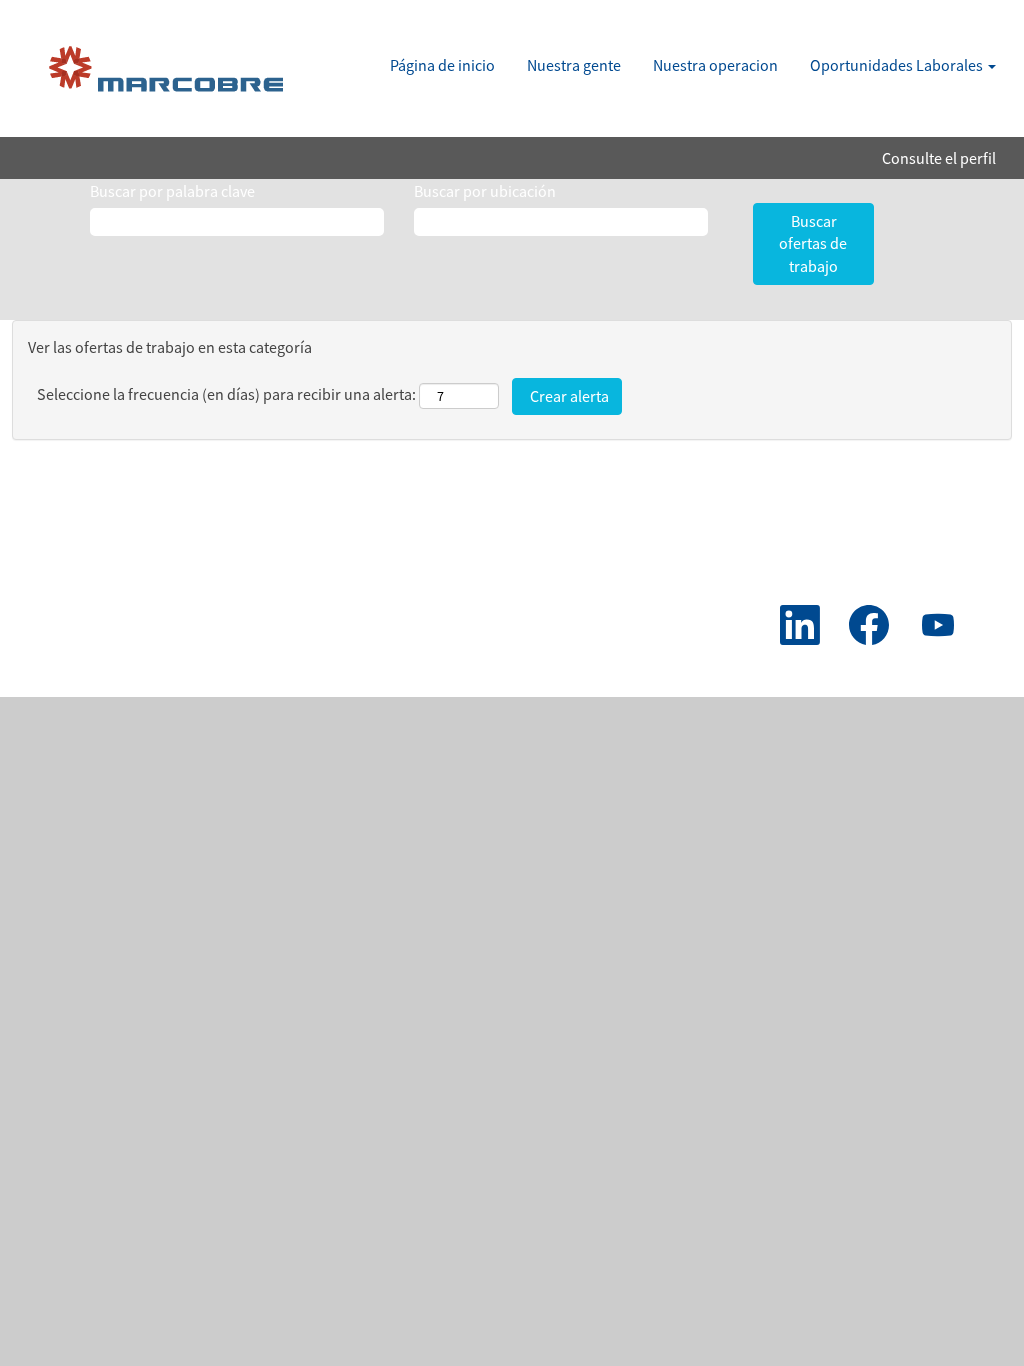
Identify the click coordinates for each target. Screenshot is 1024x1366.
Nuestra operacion (715, 65)
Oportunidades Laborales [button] (898, 65)
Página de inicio (442, 65)
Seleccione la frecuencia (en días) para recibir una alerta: (226, 394)
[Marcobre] (170, 73)
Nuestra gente (574, 65)
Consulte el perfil (939, 158)
